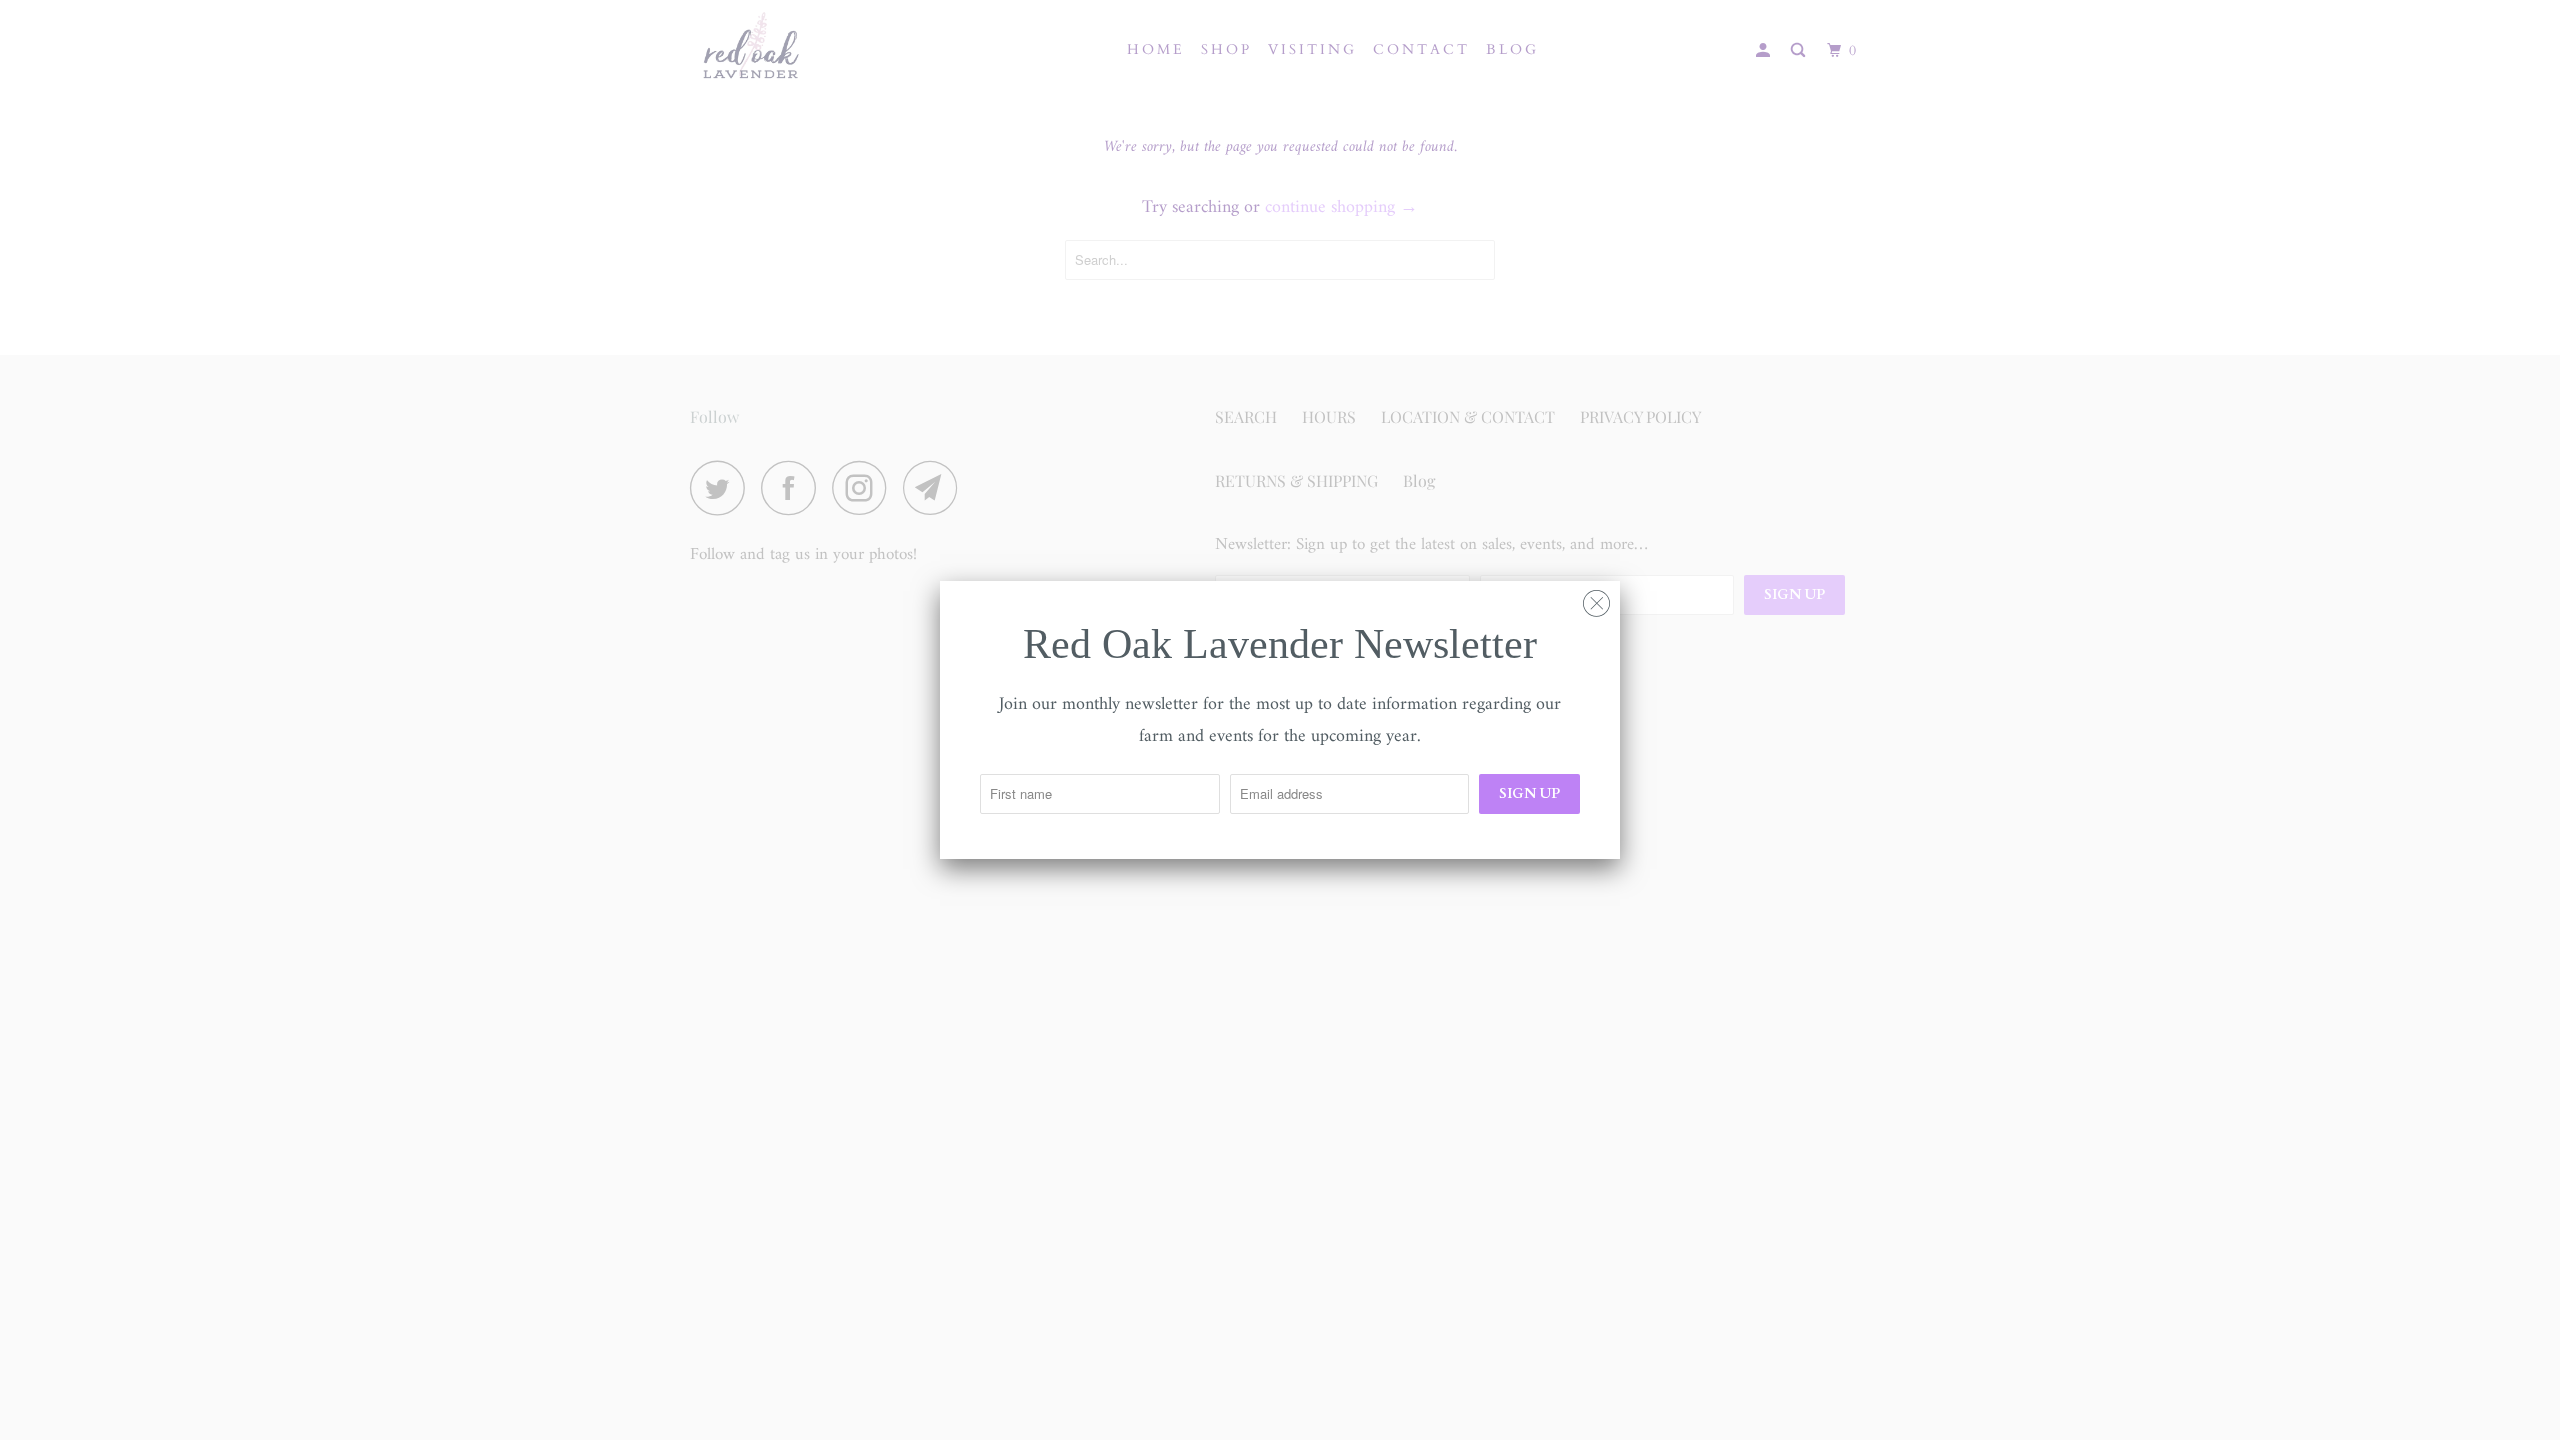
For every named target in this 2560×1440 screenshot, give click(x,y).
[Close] (1596, 599)
